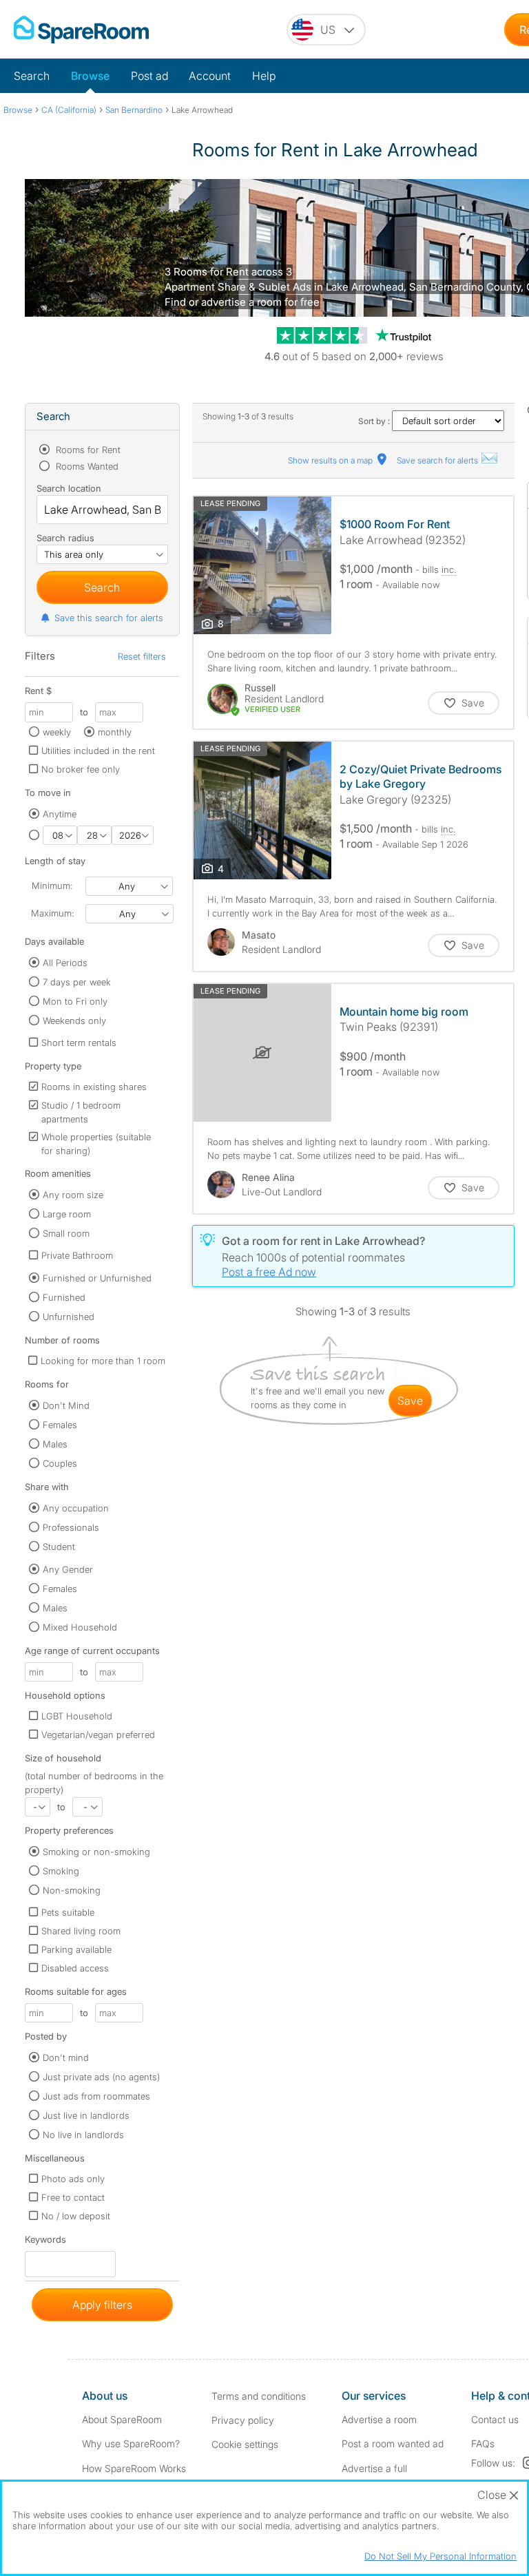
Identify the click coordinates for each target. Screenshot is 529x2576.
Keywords (45, 2242)
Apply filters (102, 2305)
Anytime (60, 814)
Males (55, 1444)
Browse (90, 76)
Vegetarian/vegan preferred (98, 1735)
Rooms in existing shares (94, 1087)
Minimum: (52, 886)
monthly (115, 732)
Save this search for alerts (109, 618)
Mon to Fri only (75, 1001)
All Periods (65, 963)
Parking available (76, 1949)
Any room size (73, 1195)
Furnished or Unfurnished (97, 1278)
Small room (66, 1233)
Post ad (149, 76)
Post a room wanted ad (393, 2443)
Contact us (495, 2419)
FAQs (483, 2443)
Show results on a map (331, 460)
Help (264, 76)
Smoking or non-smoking (96, 1852)
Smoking (61, 1871)
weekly (57, 732)
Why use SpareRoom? (131, 2443)
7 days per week (77, 982)
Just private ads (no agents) (101, 2077)
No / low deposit (76, 2216)
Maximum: (52, 913)
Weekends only (74, 1020)
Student (59, 1547)
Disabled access (75, 1968)
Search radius (65, 538)
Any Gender (68, 1569)
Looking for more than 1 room (103, 1361)
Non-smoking (72, 1890)
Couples (60, 1463)
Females (60, 1425)
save (410, 1401)
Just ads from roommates (96, 2096)
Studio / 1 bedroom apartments (81, 1112)
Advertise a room (379, 2419)
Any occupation (76, 1508)
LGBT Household (77, 1716)
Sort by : (375, 421)
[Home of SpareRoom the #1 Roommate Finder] (81, 30)
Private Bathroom (77, 1255)
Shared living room (81, 1931)
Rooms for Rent (87, 450)
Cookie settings (245, 2444)
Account (210, 76)
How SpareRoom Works (134, 2468)
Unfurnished (69, 1317)
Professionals (71, 1527)
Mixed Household (80, 1627)
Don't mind (66, 2057)
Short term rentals (79, 1043)
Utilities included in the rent (98, 751)
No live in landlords (83, 2135)
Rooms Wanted (86, 466)
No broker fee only (81, 769)
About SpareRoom (122, 2419)
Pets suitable (68, 1912)
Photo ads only (73, 2179)
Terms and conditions (259, 2396)
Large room (67, 1214)
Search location (69, 488)
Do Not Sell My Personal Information (440, 2556)
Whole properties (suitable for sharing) (96, 1144)
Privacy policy (243, 2420)
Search (32, 76)
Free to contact (73, 2197)
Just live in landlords (86, 2115)
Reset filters (142, 656)
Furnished (64, 1297)
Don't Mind (66, 1405)
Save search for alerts (438, 460)
